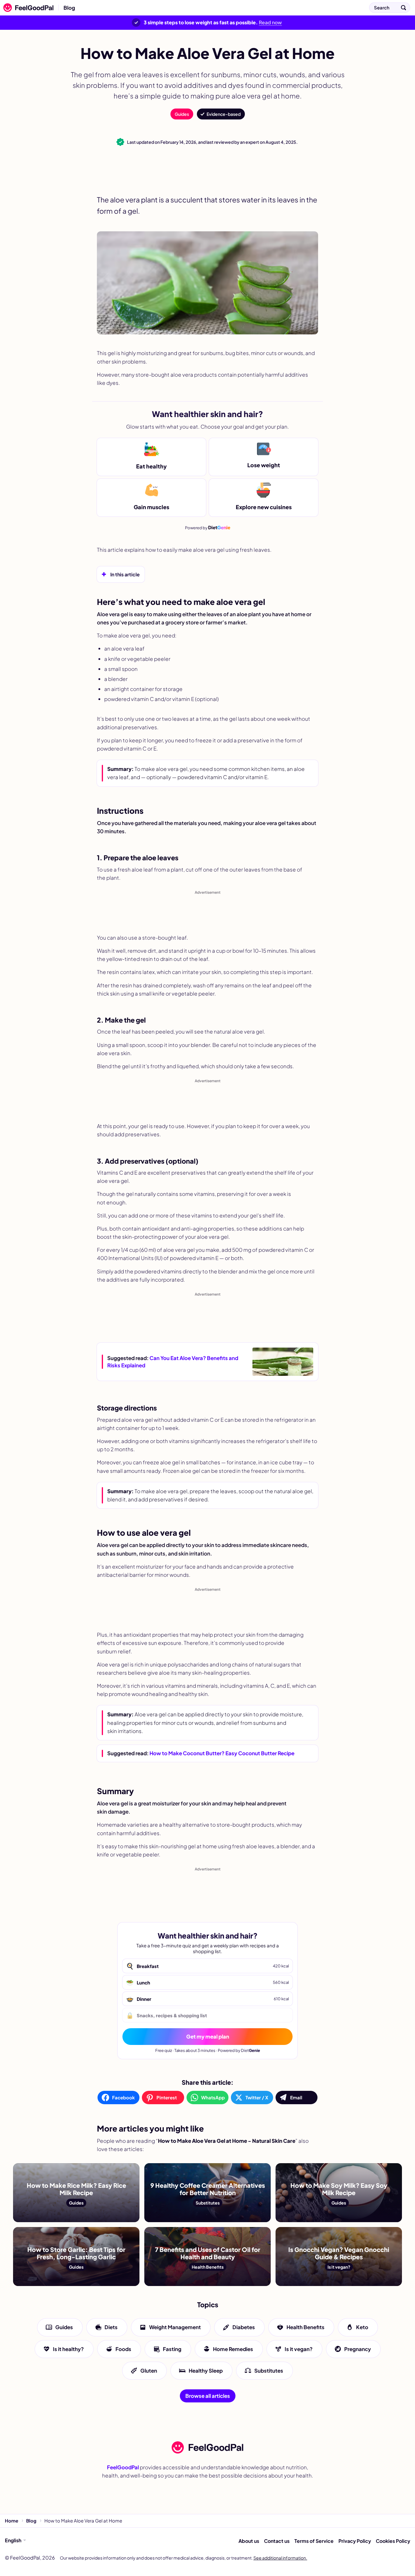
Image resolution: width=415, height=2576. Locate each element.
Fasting (172, 2349)
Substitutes (269, 2371)
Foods (123, 2349)
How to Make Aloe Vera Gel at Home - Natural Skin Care (152, 8)
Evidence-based (224, 114)
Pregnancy (358, 2349)
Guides (182, 114)
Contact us (277, 2541)
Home (12, 2521)
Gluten (149, 2371)
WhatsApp (213, 2097)
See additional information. (280, 2558)
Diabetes (244, 2327)
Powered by (208, 527)
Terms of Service (314, 2541)
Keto (362, 2327)
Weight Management (175, 2327)
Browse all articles (208, 2396)
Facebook (123, 2097)
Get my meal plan (208, 2036)
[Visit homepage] (207, 2447)
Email (296, 2097)
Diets (111, 2327)
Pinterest (167, 2097)
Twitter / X (257, 2097)
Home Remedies (233, 2349)
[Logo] (27, 8)
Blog (69, 8)
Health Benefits (305, 2327)
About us (249, 2541)
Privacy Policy (355, 2541)
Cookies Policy (393, 2541)
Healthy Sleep (206, 2371)
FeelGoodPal (123, 2467)
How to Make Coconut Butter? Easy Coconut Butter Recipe (222, 1753)
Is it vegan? (299, 2349)
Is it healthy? (68, 2349)
